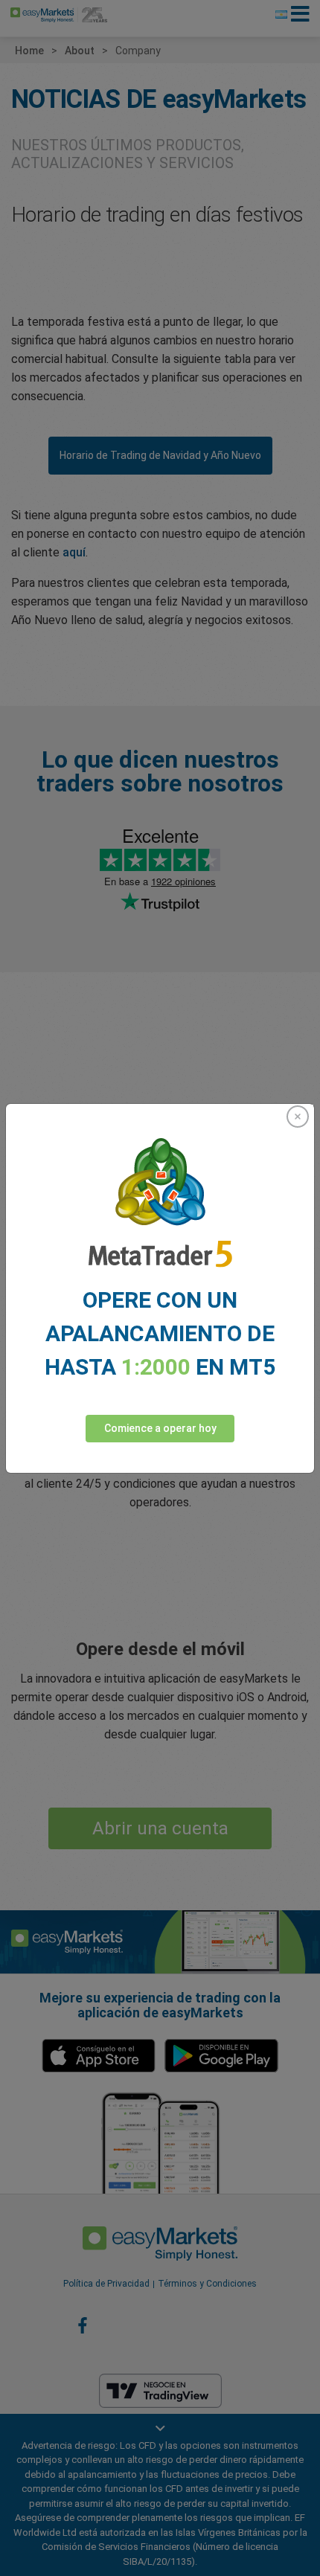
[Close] (298, 1117)
